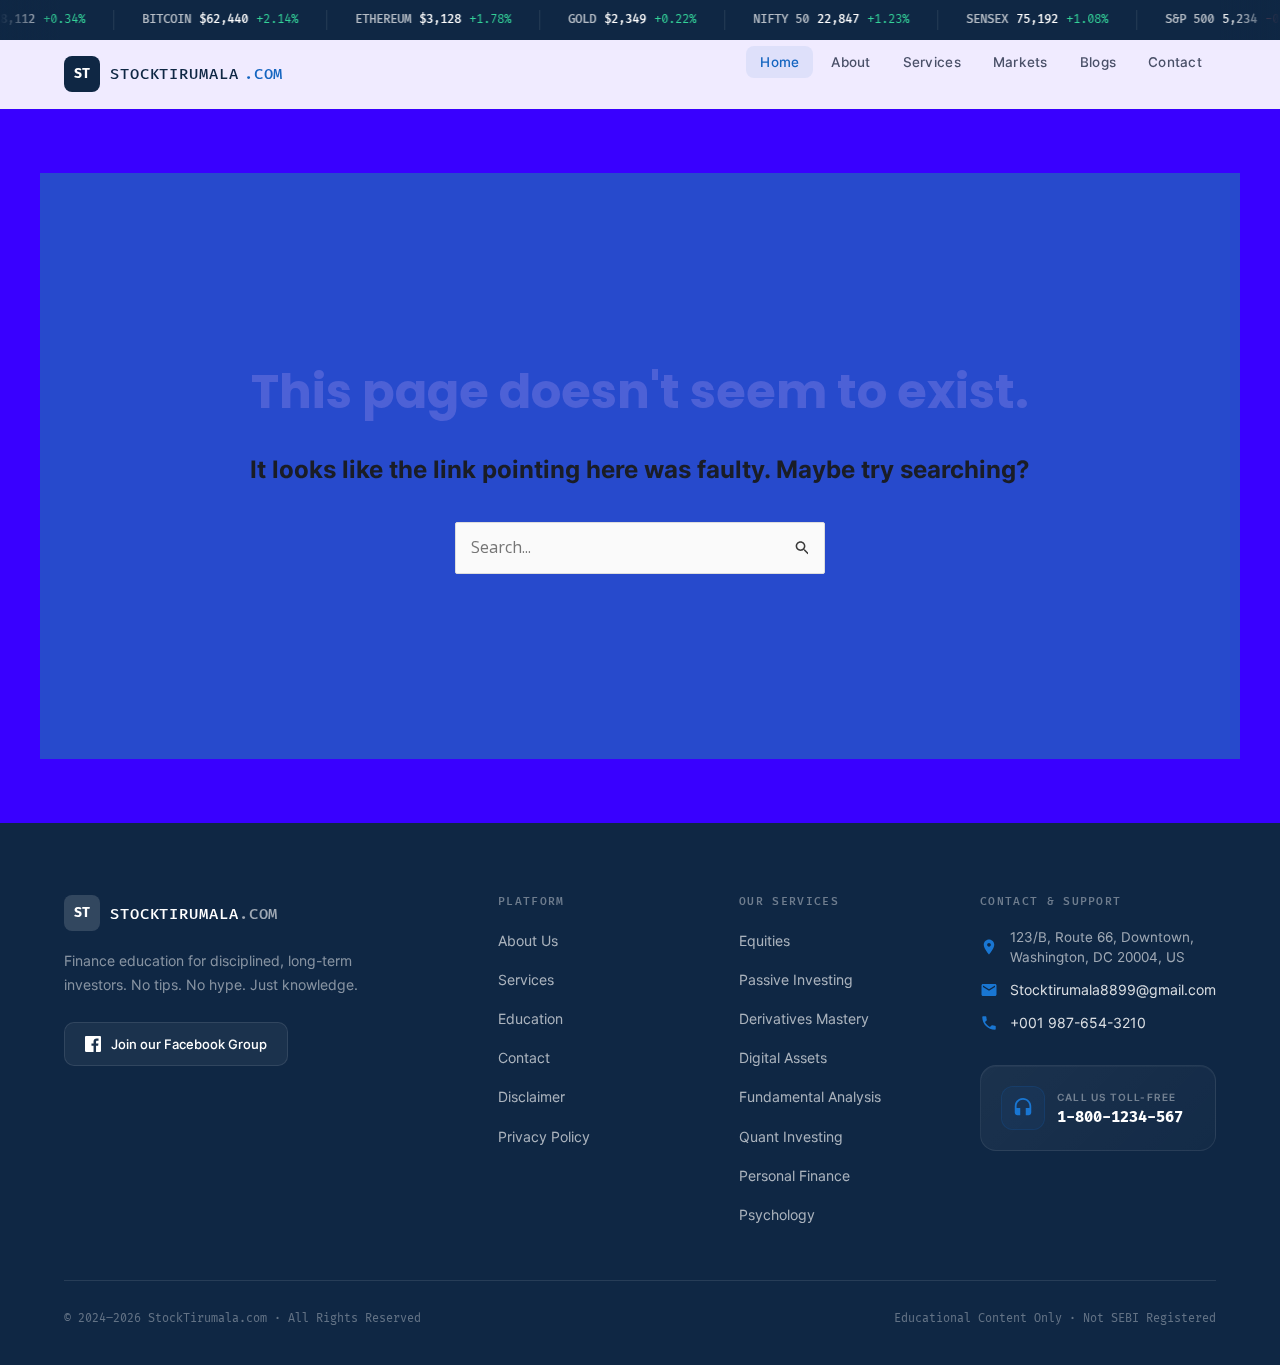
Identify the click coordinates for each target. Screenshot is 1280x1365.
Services (932, 62)
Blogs (1098, 62)
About (850, 62)
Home (779, 62)
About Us (528, 940)
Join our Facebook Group (189, 1044)
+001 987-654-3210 (1078, 1022)
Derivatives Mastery (804, 1018)
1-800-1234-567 (1120, 1118)
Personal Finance (794, 1175)
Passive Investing (796, 979)
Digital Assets (783, 1057)
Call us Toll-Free (1116, 1097)
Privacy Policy (544, 1136)
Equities (764, 940)
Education (530, 1018)
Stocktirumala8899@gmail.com (1113, 989)
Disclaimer (531, 1096)
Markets (1020, 62)
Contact (1175, 62)
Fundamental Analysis (810, 1096)
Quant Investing (791, 1136)
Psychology (777, 1214)
